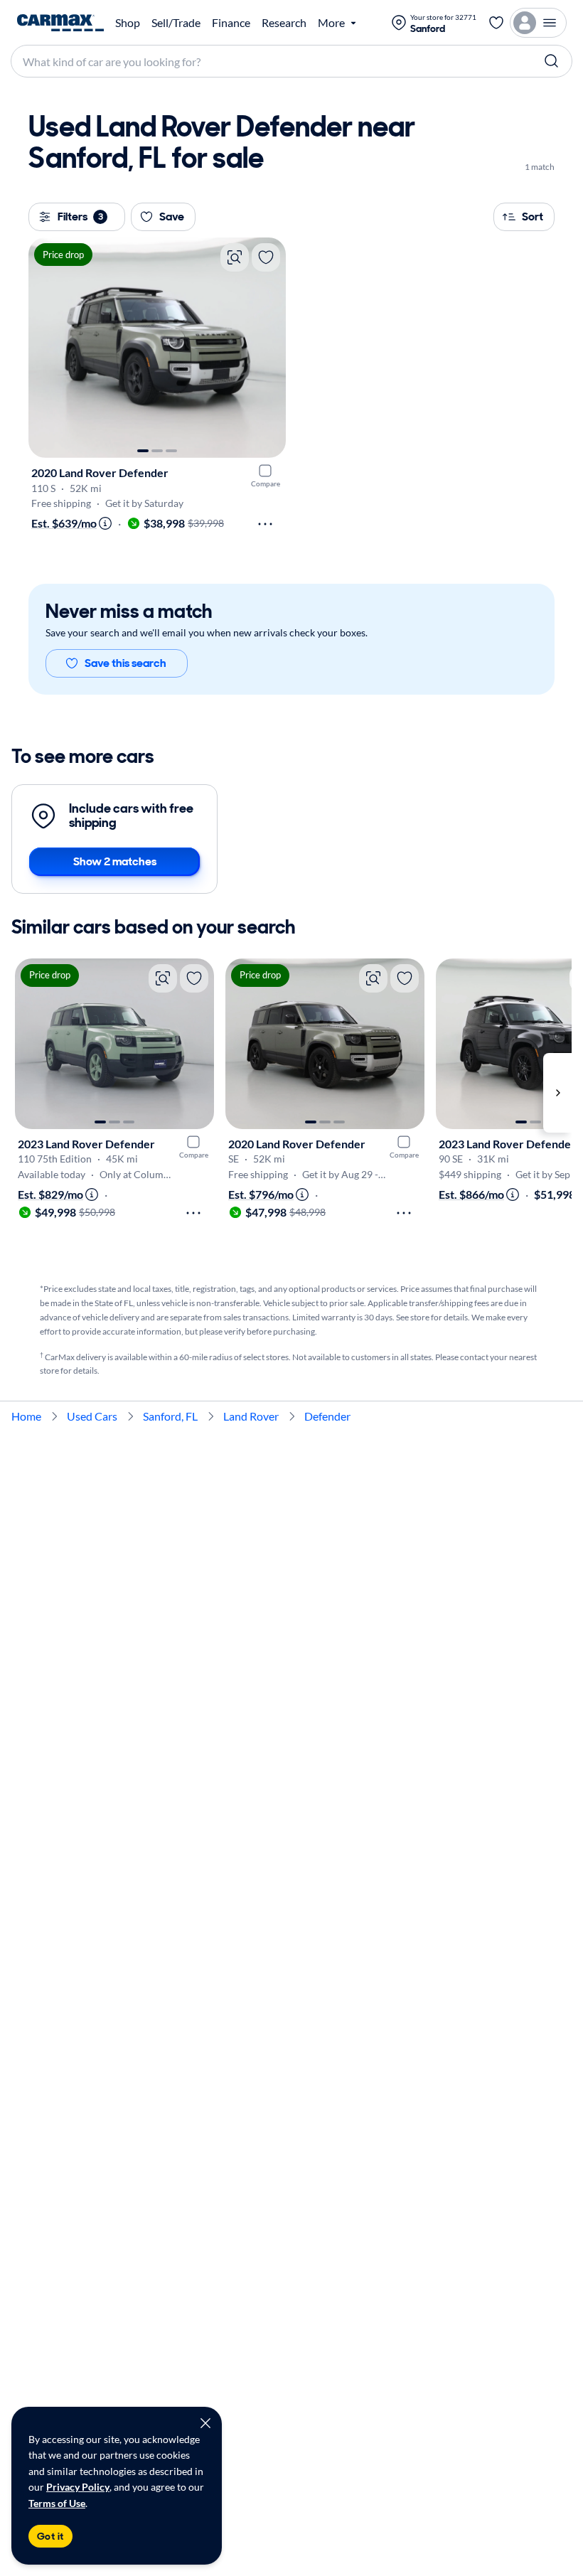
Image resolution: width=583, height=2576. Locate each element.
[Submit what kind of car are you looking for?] (552, 61)
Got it (50, 2536)
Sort (533, 217)
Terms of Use (57, 2503)
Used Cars (92, 1416)
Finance (231, 23)
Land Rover (251, 1416)
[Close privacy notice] (205, 2423)
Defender (327, 1416)
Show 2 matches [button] (115, 861)
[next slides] (557, 1093)
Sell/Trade (176, 23)
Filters (80, 217)
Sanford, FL (170, 1416)
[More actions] (265, 524)
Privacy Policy (78, 2487)
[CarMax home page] (60, 23)
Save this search (125, 663)
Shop (128, 23)
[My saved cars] (496, 23)
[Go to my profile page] (538, 23)
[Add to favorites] (266, 257)
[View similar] (235, 257)
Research (284, 23)
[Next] (268, 348)
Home (26, 1416)
